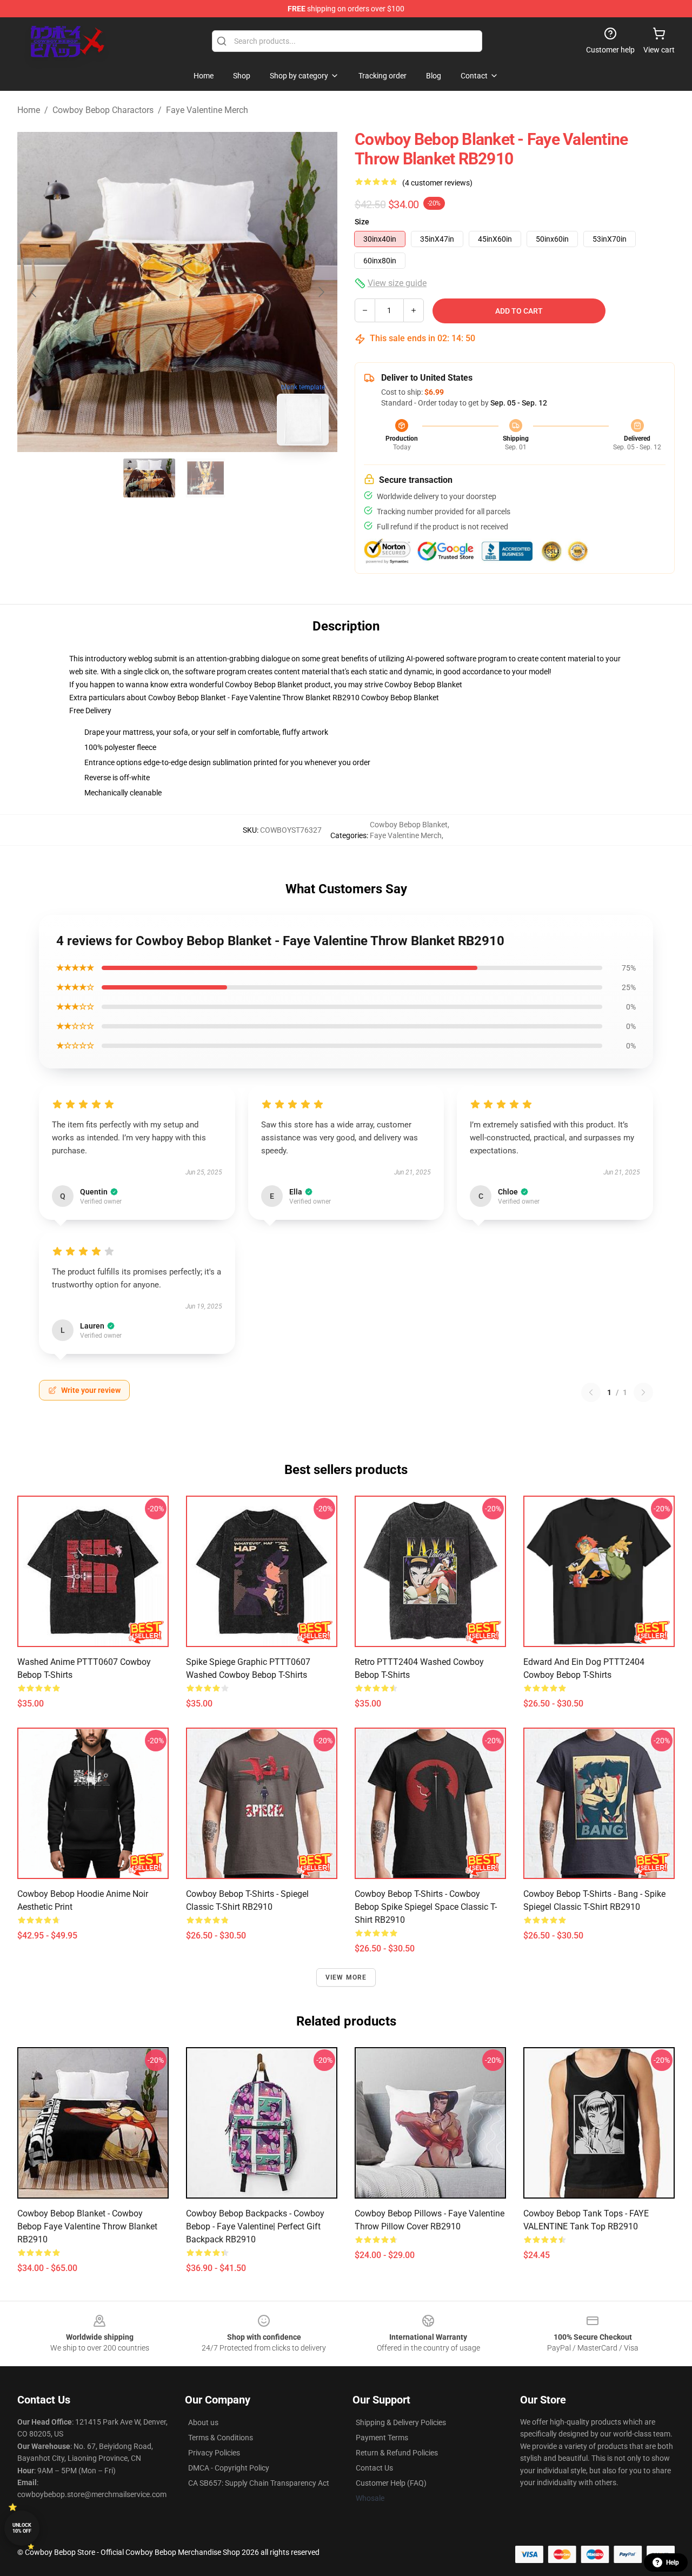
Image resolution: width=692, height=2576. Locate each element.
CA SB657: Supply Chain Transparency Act (259, 2483)
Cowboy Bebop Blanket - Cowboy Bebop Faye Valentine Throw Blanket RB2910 (87, 2226)
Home (29, 110)
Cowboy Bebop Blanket (423, 685)
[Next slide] (321, 292)
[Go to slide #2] (205, 478)
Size (362, 222)
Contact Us (374, 2468)
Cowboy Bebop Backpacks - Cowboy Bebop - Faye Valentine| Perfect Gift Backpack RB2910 (255, 2226)
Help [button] (673, 2562)
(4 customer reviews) (437, 183)
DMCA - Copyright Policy (229, 2468)
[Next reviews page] (643, 1392)
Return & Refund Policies (397, 2453)
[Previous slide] (34, 292)
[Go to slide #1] (149, 478)
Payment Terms (382, 2438)
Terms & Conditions (221, 2438)
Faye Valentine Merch (207, 110)
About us (203, 2422)
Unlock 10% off (22, 2528)
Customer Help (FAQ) (391, 2483)
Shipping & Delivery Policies (401, 2422)
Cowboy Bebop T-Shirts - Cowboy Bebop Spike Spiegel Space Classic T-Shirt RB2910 (426, 1907)
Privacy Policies (214, 2453)
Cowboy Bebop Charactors (103, 110)
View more (346, 1977)
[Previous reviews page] (591, 1392)
